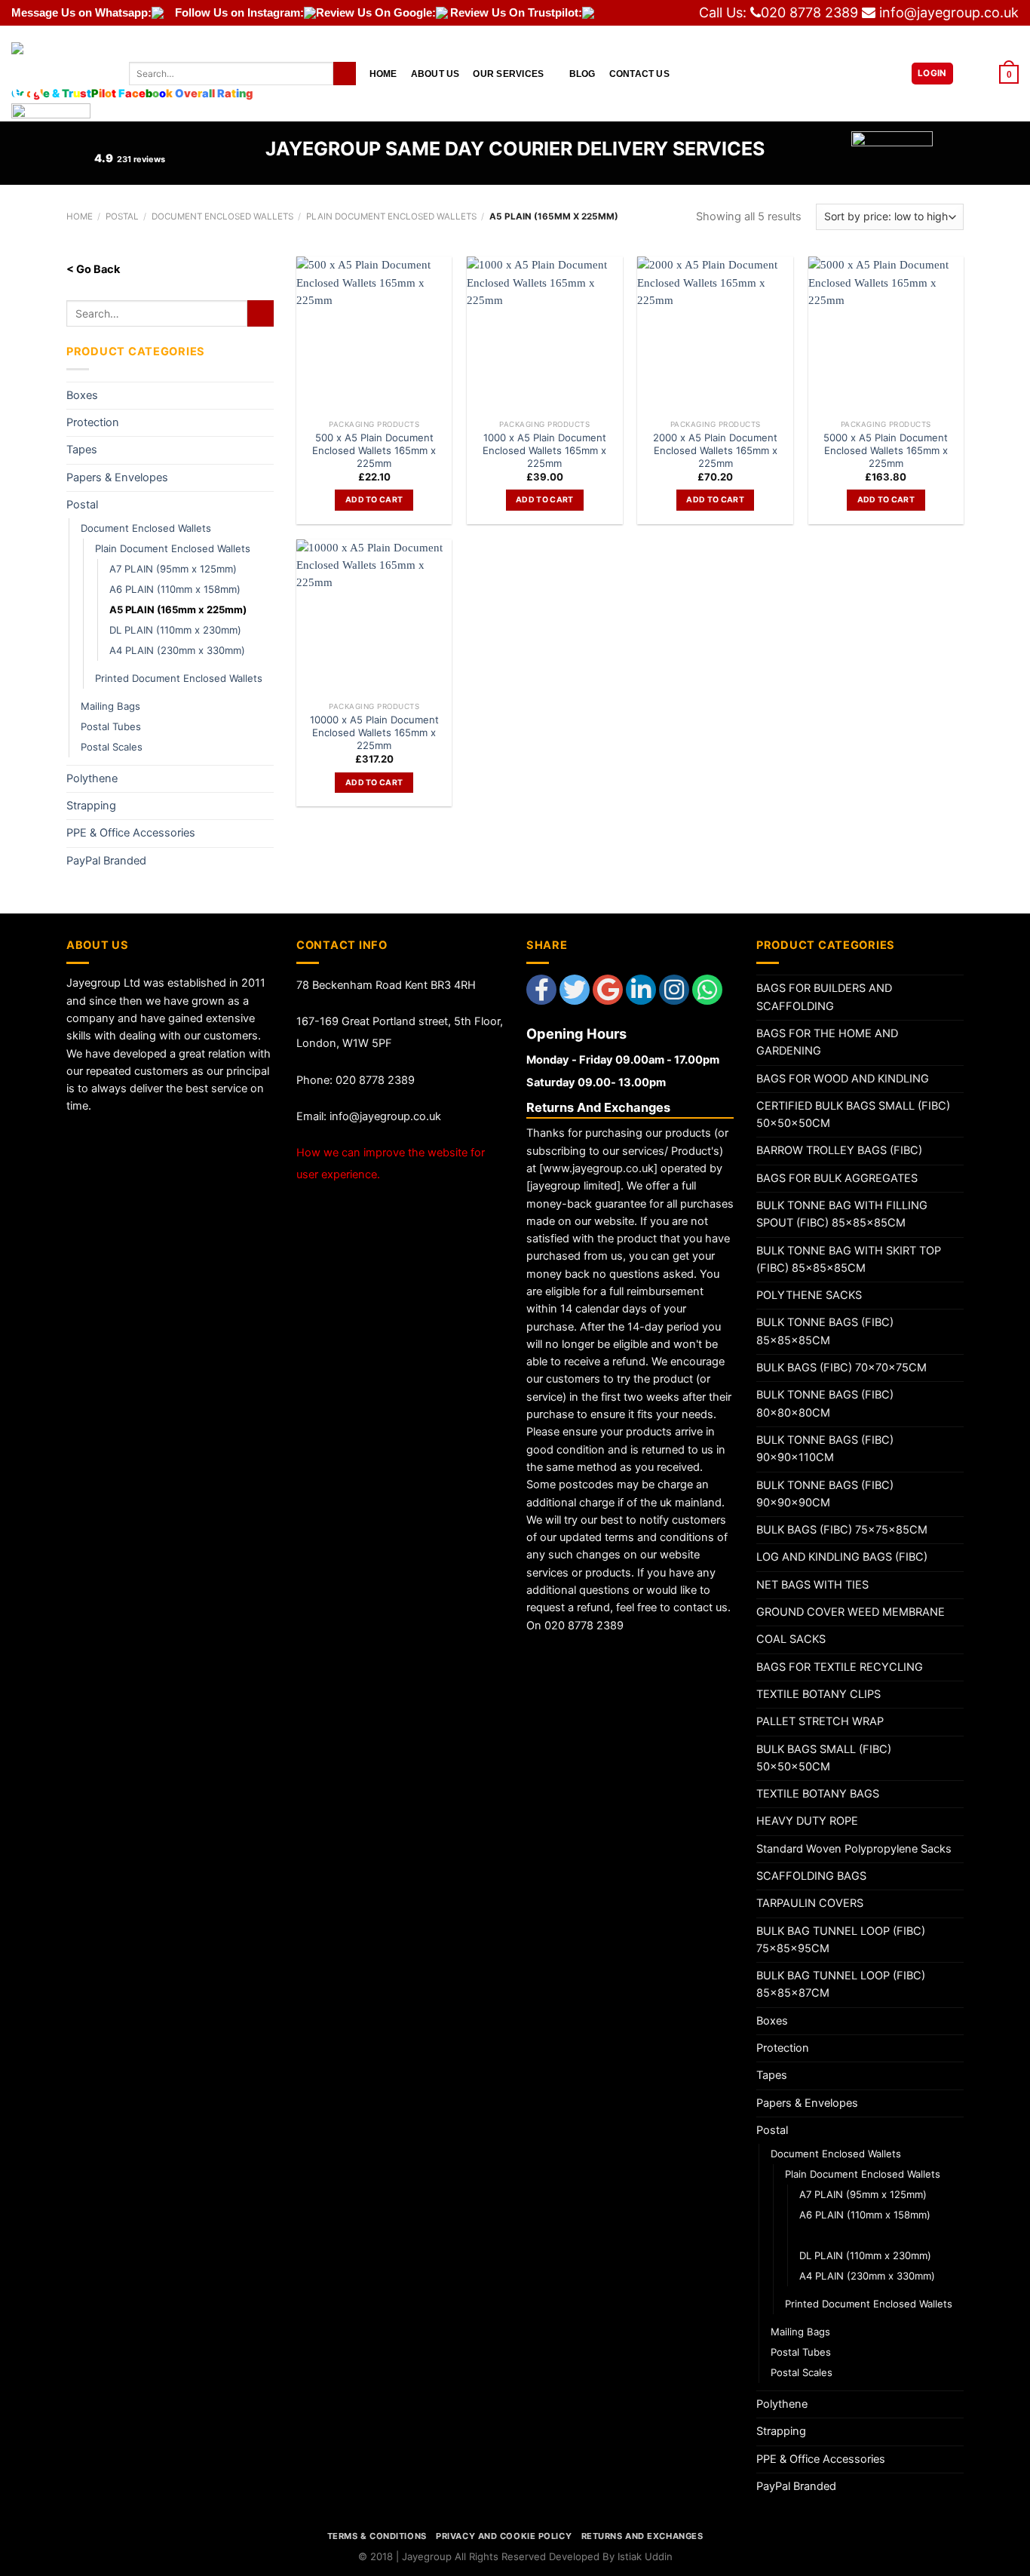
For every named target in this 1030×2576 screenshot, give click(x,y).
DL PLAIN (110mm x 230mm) (175, 630)
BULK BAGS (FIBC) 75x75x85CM (842, 1530)
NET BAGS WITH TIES (812, 1585)
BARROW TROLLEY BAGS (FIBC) (839, 1150)
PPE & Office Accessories (131, 833)
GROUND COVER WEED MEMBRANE (851, 1612)
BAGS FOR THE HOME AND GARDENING (827, 1042)
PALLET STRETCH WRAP (820, 1721)
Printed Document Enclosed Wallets (179, 678)
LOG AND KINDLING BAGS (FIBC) (842, 1557)
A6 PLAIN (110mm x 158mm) (175, 589)
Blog (582, 74)
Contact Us (639, 74)
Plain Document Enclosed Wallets (173, 548)
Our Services (508, 74)
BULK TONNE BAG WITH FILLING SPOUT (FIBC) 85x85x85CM (842, 1214)
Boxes (82, 395)
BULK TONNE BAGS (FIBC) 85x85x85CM (825, 1331)
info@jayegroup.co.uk (949, 12)
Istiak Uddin (645, 2556)
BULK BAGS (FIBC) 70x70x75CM (841, 1368)
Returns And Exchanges (642, 2536)
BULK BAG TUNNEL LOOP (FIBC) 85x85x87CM (841, 1984)
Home (383, 74)
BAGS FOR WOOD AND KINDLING (843, 1079)
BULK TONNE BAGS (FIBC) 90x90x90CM (825, 1494)
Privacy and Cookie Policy (504, 2536)
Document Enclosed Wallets (146, 528)
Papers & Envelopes (117, 477)
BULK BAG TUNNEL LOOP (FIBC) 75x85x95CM (841, 1940)
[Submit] (345, 74)
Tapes (82, 450)
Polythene (92, 778)
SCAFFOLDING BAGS (811, 1876)
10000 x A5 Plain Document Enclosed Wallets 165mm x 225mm (374, 732)
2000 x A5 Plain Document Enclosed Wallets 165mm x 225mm (715, 450)
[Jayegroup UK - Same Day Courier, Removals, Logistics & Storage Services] (59, 74)
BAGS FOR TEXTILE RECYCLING (840, 1667)
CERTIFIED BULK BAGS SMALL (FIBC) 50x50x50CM (853, 1115)
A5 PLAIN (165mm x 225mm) (178, 609)
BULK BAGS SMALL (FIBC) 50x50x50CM (824, 1758)
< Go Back (93, 269)
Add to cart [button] (374, 500)
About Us (435, 74)
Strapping (91, 806)
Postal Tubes (111, 726)
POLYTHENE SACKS (809, 1295)
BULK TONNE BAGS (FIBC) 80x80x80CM (825, 1403)
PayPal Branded (106, 861)
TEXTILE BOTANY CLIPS (818, 1694)
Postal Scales (112, 747)
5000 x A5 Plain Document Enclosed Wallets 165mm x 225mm (886, 450)
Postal (82, 505)
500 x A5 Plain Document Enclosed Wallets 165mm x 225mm (374, 450)
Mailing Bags (110, 706)
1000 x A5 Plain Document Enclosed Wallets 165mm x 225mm (544, 450)
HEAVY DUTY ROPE (807, 1821)
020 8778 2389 (809, 12)
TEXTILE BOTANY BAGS (818, 1794)
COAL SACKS (791, 1639)
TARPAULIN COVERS (810, 1903)
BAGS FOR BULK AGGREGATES (837, 1178)
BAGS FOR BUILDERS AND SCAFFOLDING (824, 997)
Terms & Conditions (377, 2536)
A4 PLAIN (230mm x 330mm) (177, 650)
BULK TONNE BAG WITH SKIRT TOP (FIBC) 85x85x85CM (849, 1259)
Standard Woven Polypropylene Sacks (854, 1849)
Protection (93, 422)
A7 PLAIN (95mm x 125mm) (173, 569)
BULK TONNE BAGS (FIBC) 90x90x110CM (825, 1449)
